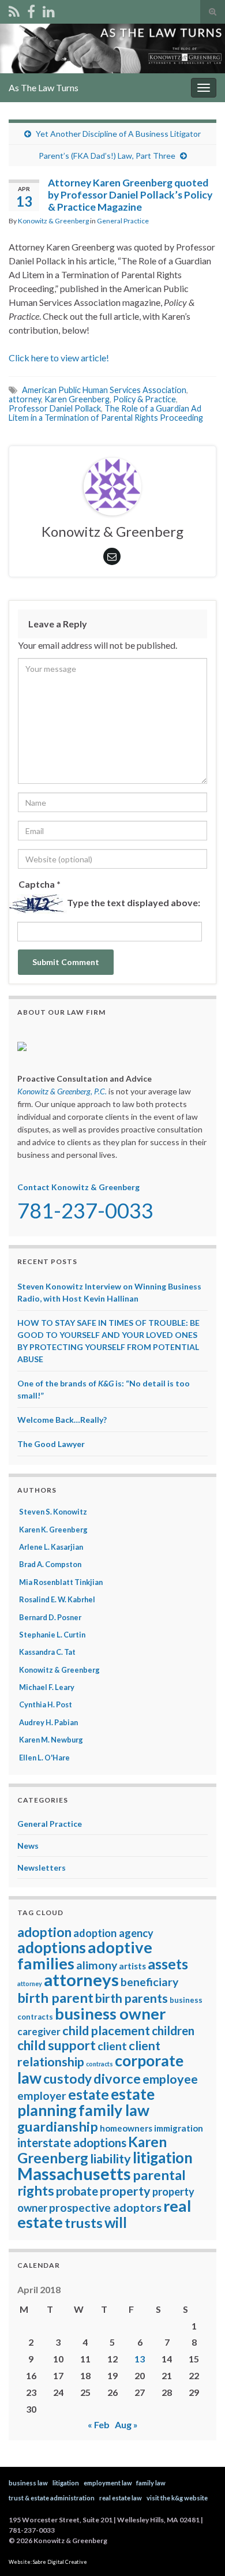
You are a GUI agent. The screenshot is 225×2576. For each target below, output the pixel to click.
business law (28, 2483)
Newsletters (42, 1867)
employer (42, 2095)
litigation (163, 2158)
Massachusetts (74, 2174)
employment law (108, 2483)
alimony (97, 1965)
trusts (84, 2223)
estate (89, 2094)
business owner (110, 2014)
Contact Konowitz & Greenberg (78, 1187)
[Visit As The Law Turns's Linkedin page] (49, 10)
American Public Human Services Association (104, 390)
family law (114, 2110)
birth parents (132, 1998)
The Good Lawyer (51, 1444)
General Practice (123, 221)
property (125, 2191)
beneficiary (149, 1982)
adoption (44, 1932)
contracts (100, 2064)
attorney (25, 399)
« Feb (99, 2424)
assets (168, 1964)
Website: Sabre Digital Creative (48, 2562)
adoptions (52, 1947)
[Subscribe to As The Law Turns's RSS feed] (14, 10)
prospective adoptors (105, 2207)
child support (57, 2045)
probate (77, 2191)
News (28, 1846)
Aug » (126, 2424)
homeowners (126, 2128)
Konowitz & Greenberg (53, 221)
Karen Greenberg (77, 399)
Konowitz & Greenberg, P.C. (62, 1091)
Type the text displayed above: (134, 902)
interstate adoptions (72, 2143)
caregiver (39, 2031)
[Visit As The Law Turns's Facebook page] (31, 10)
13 (140, 2359)
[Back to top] (199, 2550)
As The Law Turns (44, 87)
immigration (179, 2128)
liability (110, 2159)
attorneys (81, 1979)
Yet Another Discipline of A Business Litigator (118, 134)
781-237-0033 (85, 1210)
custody (67, 2079)
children (173, 2031)
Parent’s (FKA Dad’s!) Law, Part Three (107, 156)
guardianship (58, 2126)
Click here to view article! (59, 358)
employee (170, 2079)
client (112, 2046)
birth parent (55, 1998)
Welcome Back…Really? (62, 1420)
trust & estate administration (52, 2498)
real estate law (121, 2498)
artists (132, 1966)
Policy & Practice (145, 399)
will (116, 2222)
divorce (117, 2078)
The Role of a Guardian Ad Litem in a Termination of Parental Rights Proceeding (106, 413)
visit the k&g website (177, 2498)
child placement (106, 2031)
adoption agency (113, 1933)
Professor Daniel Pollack (55, 408)
